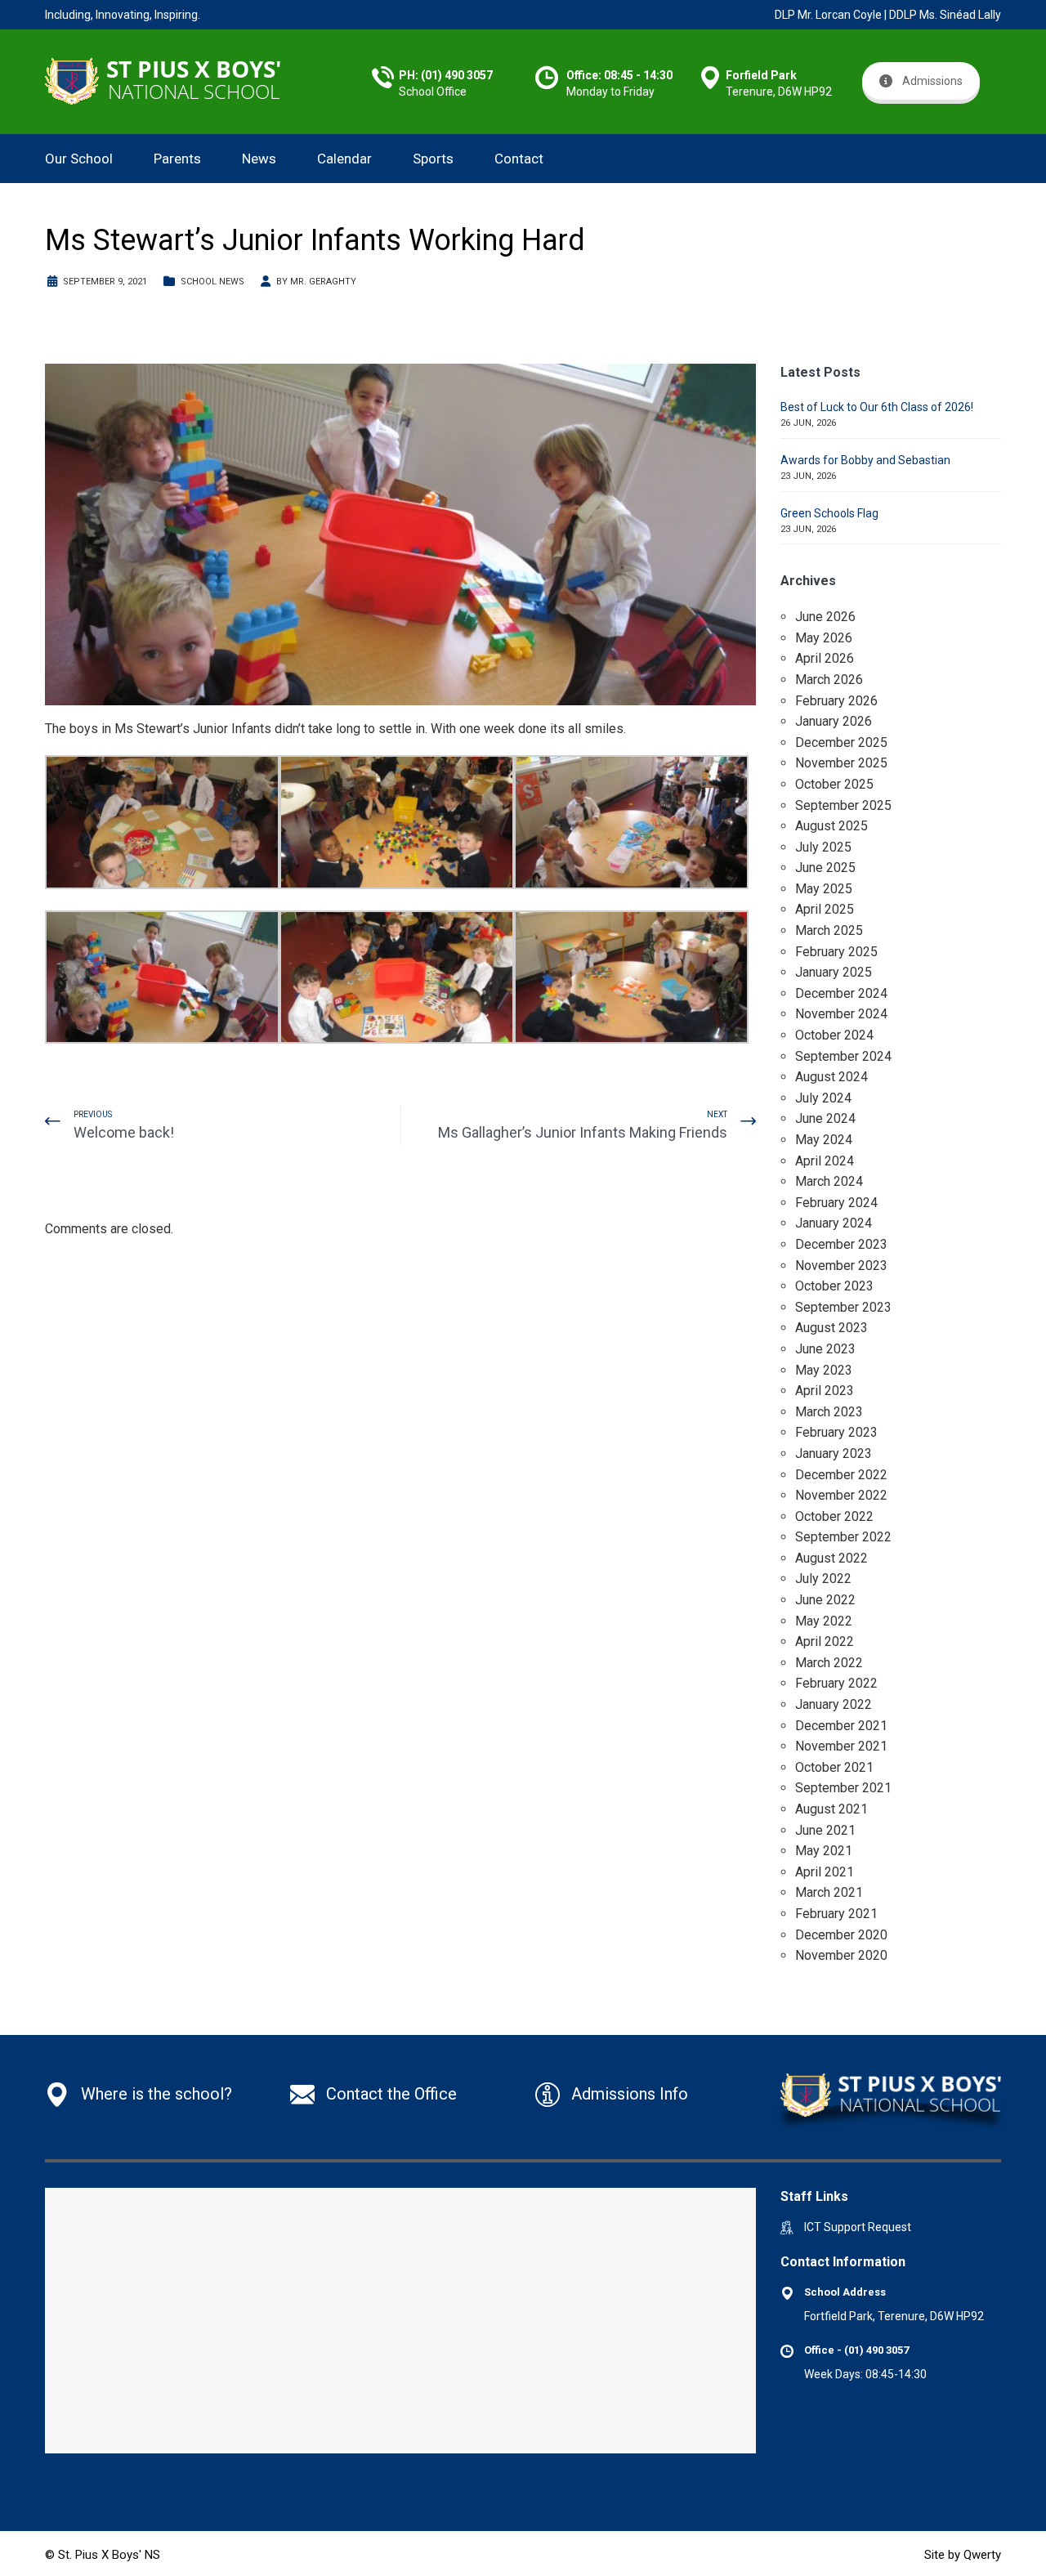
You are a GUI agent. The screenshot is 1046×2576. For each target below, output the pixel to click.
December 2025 (841, 742)
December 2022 (841, 1475)
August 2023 (831, 1328)
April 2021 (825, 1872)
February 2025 (836, 952)
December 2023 (841, 1244)
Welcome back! (124, 1132)
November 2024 (841, 1014)
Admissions (932, 81)
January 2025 (834, 972)
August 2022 (831, 1558)
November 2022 (841, 1495)
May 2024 (824, 1140)
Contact (519, 159)
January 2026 (834, 721)
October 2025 (834, 784)
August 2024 (831, 1077)
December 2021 (841, 1726)
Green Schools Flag (829, 513)
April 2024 (825, 1161)
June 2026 (825, 617)
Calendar (344, 159)
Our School (79, 159)
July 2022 (823, 1579)
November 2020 (841, 1955)
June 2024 (825, 1118)
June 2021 (825, 1830)
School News (212, 282)
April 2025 (825, 909)
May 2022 (824, 1621)
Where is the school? (156, 2094)
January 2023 (834, 1453)
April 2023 (825, 1391)
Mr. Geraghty (323, 282)
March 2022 (829, 1663)
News (259, 159)
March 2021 (829, 1892)
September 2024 (843, 1056)
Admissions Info (630, 2094)
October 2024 (834, 1035)
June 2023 (825, 1349)
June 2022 (825, 1600)
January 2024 (834, 1223)
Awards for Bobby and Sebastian (865, 460)
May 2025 (824, 889)
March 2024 (829, 1181)
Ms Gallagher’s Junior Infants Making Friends (583, 1132)
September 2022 (843, 1537)
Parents (177, 159)
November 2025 (841, 763)
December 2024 (841, 993)
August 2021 (831, 1809)
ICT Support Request (858, 2227)
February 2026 (836, 701)
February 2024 (836, 1203)
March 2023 (829, 1412)
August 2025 (831, 826)
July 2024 (823, 1098)
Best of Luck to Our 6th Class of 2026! (877, 407)
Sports (433, 159)
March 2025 (829, 930)
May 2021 (824, 1851)
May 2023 (824, 1370)
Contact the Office (391, 2094)
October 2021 (834, 1767)
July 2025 (823, 847)
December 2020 (841, 1935)
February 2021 (836, 1914)
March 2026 (829, 680)
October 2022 (834, 1516)
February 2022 (836, 1683)
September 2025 (843, 805)
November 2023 (841, 1266)
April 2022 (825, 1641)
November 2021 (841, 1746)
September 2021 (843, 1788)
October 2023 (834, 1286)
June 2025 (825, 868)
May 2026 (824, 638)
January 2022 (834, 1704)
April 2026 (825, 658)
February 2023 (836, 1432)
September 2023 (843, 1307)
